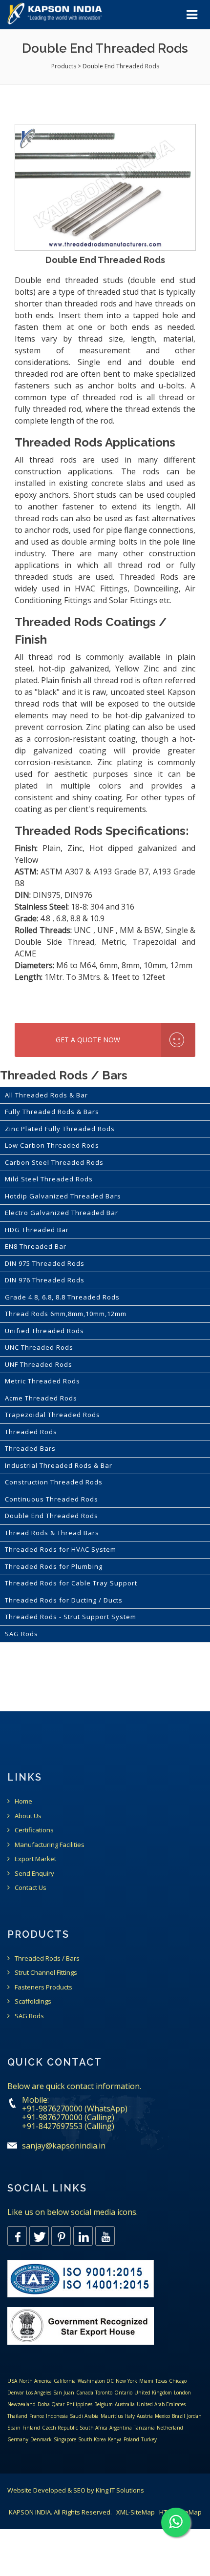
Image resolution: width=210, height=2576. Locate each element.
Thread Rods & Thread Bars (52, 1533)
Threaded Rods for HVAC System (61, 1549)
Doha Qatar (51, 2404)
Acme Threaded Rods (41, 1398)
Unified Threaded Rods (44, 1331)
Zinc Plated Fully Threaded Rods (60, 1129)
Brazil (178, 2416)
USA (12, 2381)
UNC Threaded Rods (39, 1347)
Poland (131, 2439)
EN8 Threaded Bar (36, 1246)
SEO (79, 2490)
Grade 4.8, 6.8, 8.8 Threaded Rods (62, 1297)
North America (35, 2381)
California (65, 2381)
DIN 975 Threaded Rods (45, 1263)
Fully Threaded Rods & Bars (52, 1112)
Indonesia (57, 2416)
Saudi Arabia (84, 2416)
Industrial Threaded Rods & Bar (59, 1465)
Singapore (65, 2439)
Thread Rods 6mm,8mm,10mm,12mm (66, 1314)
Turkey (149, 2439)
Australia (125, 2404)
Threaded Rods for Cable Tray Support (71, 1583)
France (37, 2416)
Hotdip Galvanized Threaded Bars (63, 1196)
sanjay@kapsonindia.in (64, 2146)
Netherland (170, 2428)
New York (126, 2381)
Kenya (115, 2439)
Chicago (178, 2381)
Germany (18, 2439)
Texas (161, 2381)
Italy (130, 2416)
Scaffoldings (33, 2001)
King (102, 2490)
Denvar (16, 2393)
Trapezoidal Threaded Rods (52, 1415)
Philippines (79, 2404)
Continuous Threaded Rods (52, 1499)
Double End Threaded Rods (52, 1516)
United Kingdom (153, 2393)
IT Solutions (127, 2490)
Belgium (104, 2404)
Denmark (41, 2439)
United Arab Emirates (161, 2404)
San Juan (64, 2393)
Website (20, 2490)
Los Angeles (39, 2393)
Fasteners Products (43, 1987)
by (91, 2490)
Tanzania (144, 2428)
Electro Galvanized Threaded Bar (62, 1213)
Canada (85, 2393)
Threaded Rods (31, 1432)
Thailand (17, 2416)
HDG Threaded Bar (37, 1230)
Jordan (194, 2416)
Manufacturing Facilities (50, 1845)
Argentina (121, 2428)
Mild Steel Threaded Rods (49, 1179)
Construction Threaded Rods (54, 1482)
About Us (28, 1816)
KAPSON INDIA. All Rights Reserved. (60, 2512)
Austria (145, 2416)
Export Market (35, 1859)
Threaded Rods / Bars (47, 1958)
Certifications (34, 1830)
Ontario (123, 2393)
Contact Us (31, 1887)
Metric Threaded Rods (42, 1381)
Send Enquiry (34, 1873)
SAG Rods (21, 1634)
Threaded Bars (30, 1448)
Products (64, 66)
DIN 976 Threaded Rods (45, 1280)
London (182, 2393)
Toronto (104, 2393)
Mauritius (112, 2416)
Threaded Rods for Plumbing (54, 1566)
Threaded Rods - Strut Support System (71, 1617)
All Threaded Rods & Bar (46, 1095)
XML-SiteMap (136, 2512)
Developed (50, 2490)
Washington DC (96, 2381)
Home (23, 1801)
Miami (146, 2381)
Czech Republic (60, 2428)
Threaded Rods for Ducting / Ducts (64, 1600)
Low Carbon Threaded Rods (52, 1145)
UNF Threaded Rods (39, 1364)
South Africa (94, 2428)
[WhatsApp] (176, 2522)
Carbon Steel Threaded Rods (54, 1162)
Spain (14, 2428)
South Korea (92, 2439)
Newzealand (21, 2404)
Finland (31, 2428)
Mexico (162, 2416)
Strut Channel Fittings (46, 1972)
